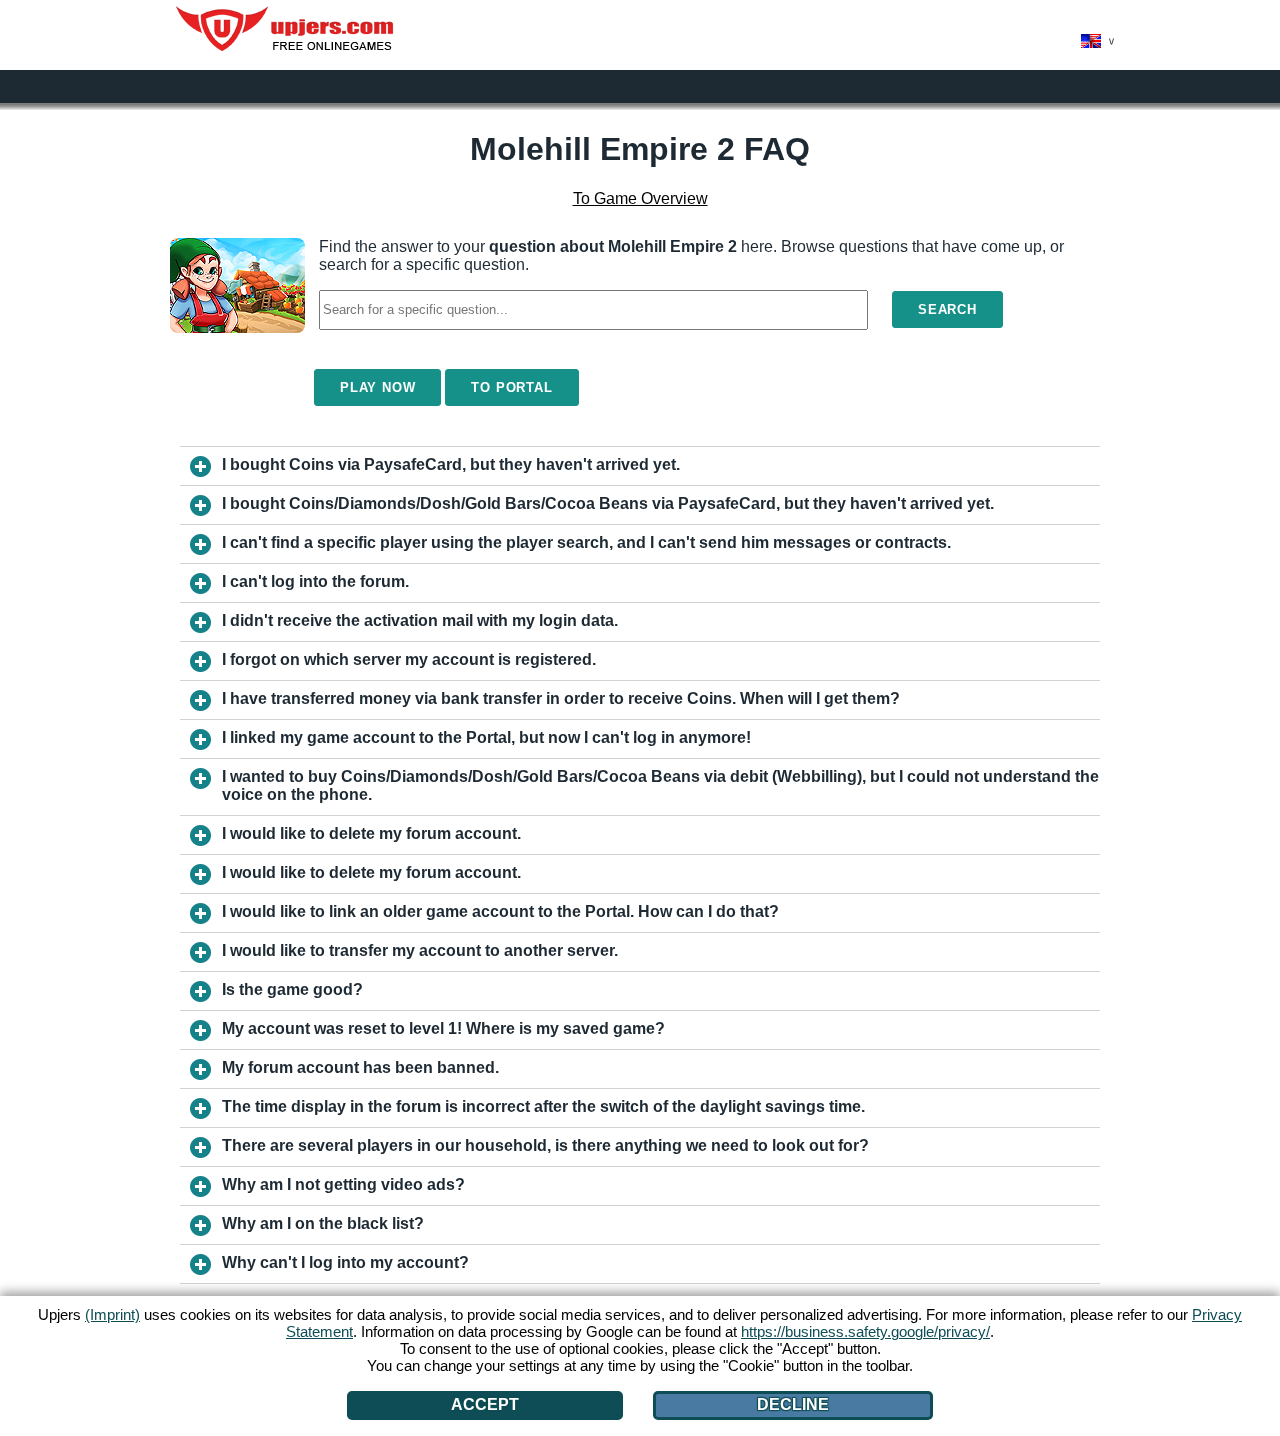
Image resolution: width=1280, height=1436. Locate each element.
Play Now (377, 387)
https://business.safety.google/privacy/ (865, 1331)
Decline (793, 1404)
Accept (485, 1404)
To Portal (511, 387)
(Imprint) (112, 1314)
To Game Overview (640, 198)
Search (947, 309)
